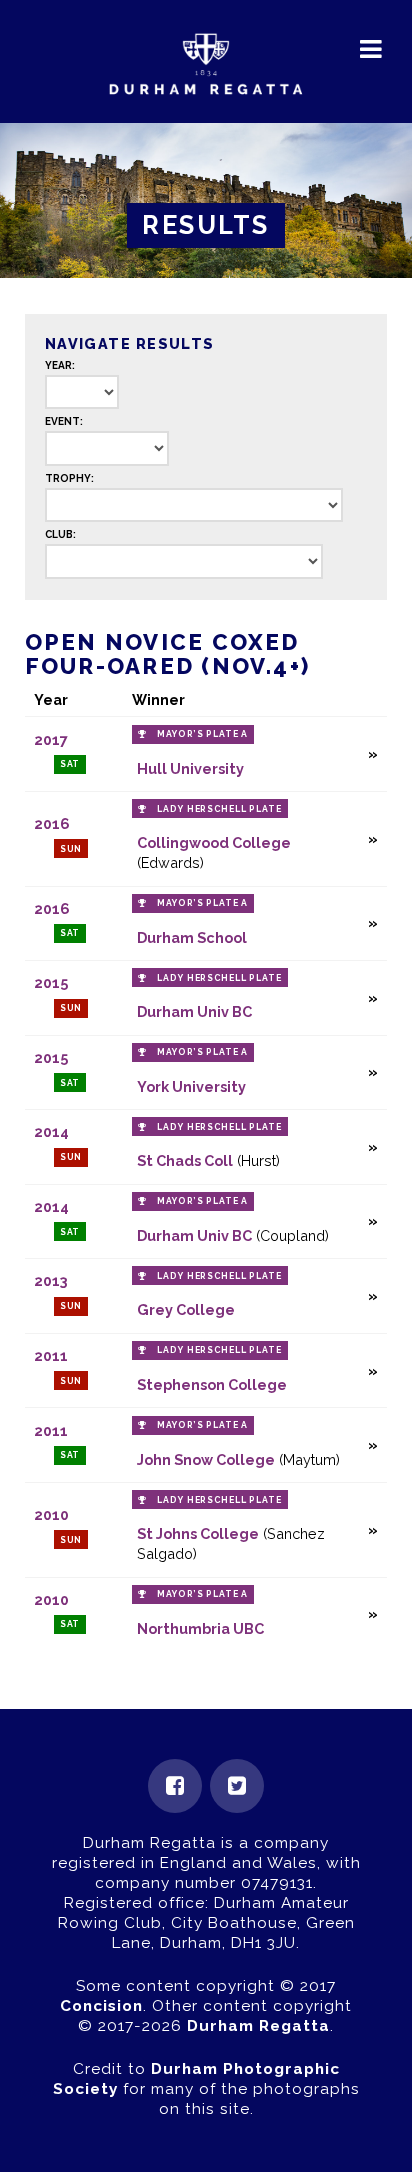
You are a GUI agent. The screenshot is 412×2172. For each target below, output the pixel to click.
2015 (51, 982)
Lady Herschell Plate (219, 809)
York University (191, 1086)
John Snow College (206, 1459)
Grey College (186, 1309)
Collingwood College (214, 842)
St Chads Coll (185, 1160)
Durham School (192, 937)
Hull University (190, 768)
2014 (51, 1131)
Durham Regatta (258, 2026)
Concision (101, 2006)
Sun (71, 849)
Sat (70, 764)
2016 (52, 823)
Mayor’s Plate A (202, 734)
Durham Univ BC (194, 1011)
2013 (51, 1280)
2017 (51, 739)
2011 (51, 1355)
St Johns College (198, 1533)
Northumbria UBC (200, 1628)
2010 (51, 1514)
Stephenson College (212, 1384)
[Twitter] (237, 1786)
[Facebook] (175, 1786)
